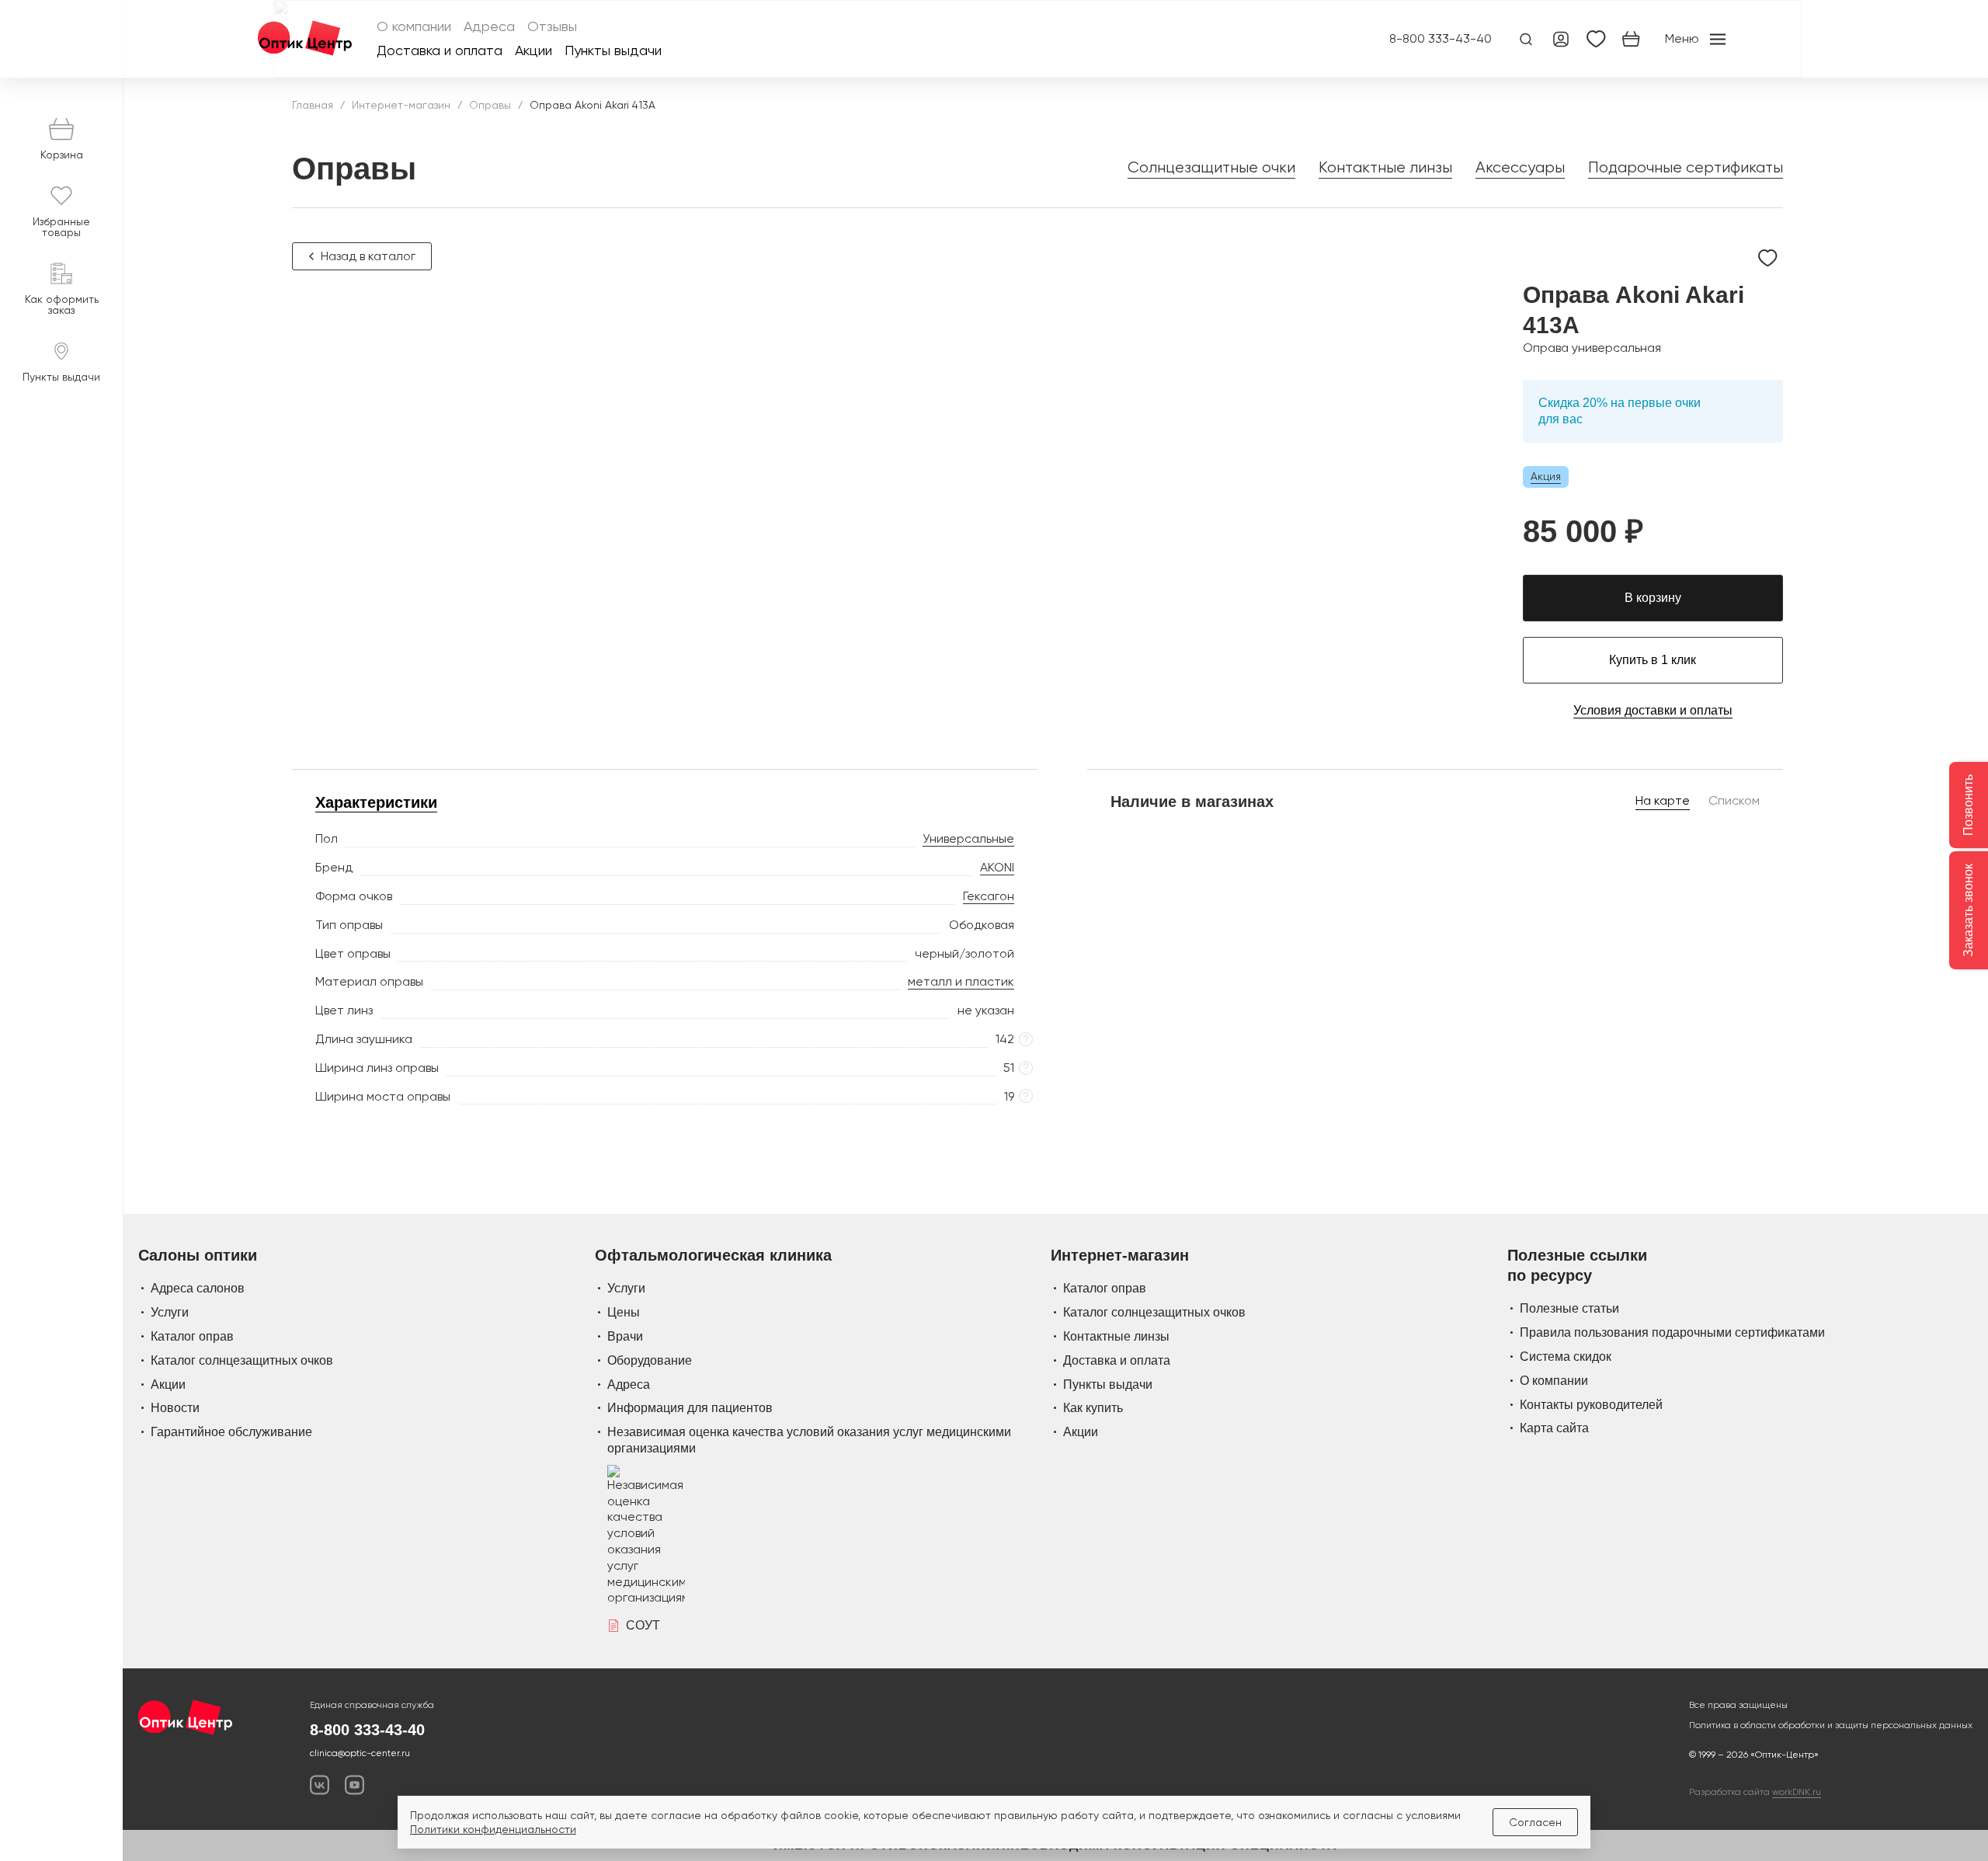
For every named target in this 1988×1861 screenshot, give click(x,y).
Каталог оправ (192, 1336)
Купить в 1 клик (1653, 660)
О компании (414, 27)
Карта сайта (1554, 1428)
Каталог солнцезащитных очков (242, 1360)
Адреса (489, 27)
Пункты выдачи (613, 51)
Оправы (490, 105)
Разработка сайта (1755, 1792)
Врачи (625, 1336)
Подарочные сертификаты (1686, 167)
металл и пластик (961, 981)
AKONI (997, 867)
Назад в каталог (368, 256)
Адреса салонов (198, 1288)
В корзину (1653, 598)
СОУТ (643, 1625)
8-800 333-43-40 (1441, 39)
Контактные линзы (1385, 167)
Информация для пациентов (690, 1408)
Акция (1546, 476)
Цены (624, 1312)
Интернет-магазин (401, 105)
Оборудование (650, 1360)
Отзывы (552, 27)
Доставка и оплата (440, 51)
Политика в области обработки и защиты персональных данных (1831, 1725)
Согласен (1535, 1822)
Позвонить (1968, 805)
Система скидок (1566, 1357)
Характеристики (376, 802)
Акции (533, 51)
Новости (175, 1408)
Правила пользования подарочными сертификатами (1672, 1332)
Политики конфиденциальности (493, 1829)
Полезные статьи (1569, 1308)
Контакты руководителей (1591, 1405)
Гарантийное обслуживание (231, 1432)
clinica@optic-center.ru (360, 1753)
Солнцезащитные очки (1211, 167)
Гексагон (989, 896)
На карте (1663, 800)
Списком (1734, 800)
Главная (313, 105)
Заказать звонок (1968, 910)
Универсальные (968, 838)
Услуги (170, 1312)
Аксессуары (1520, 167)
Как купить (1093, 1408)
